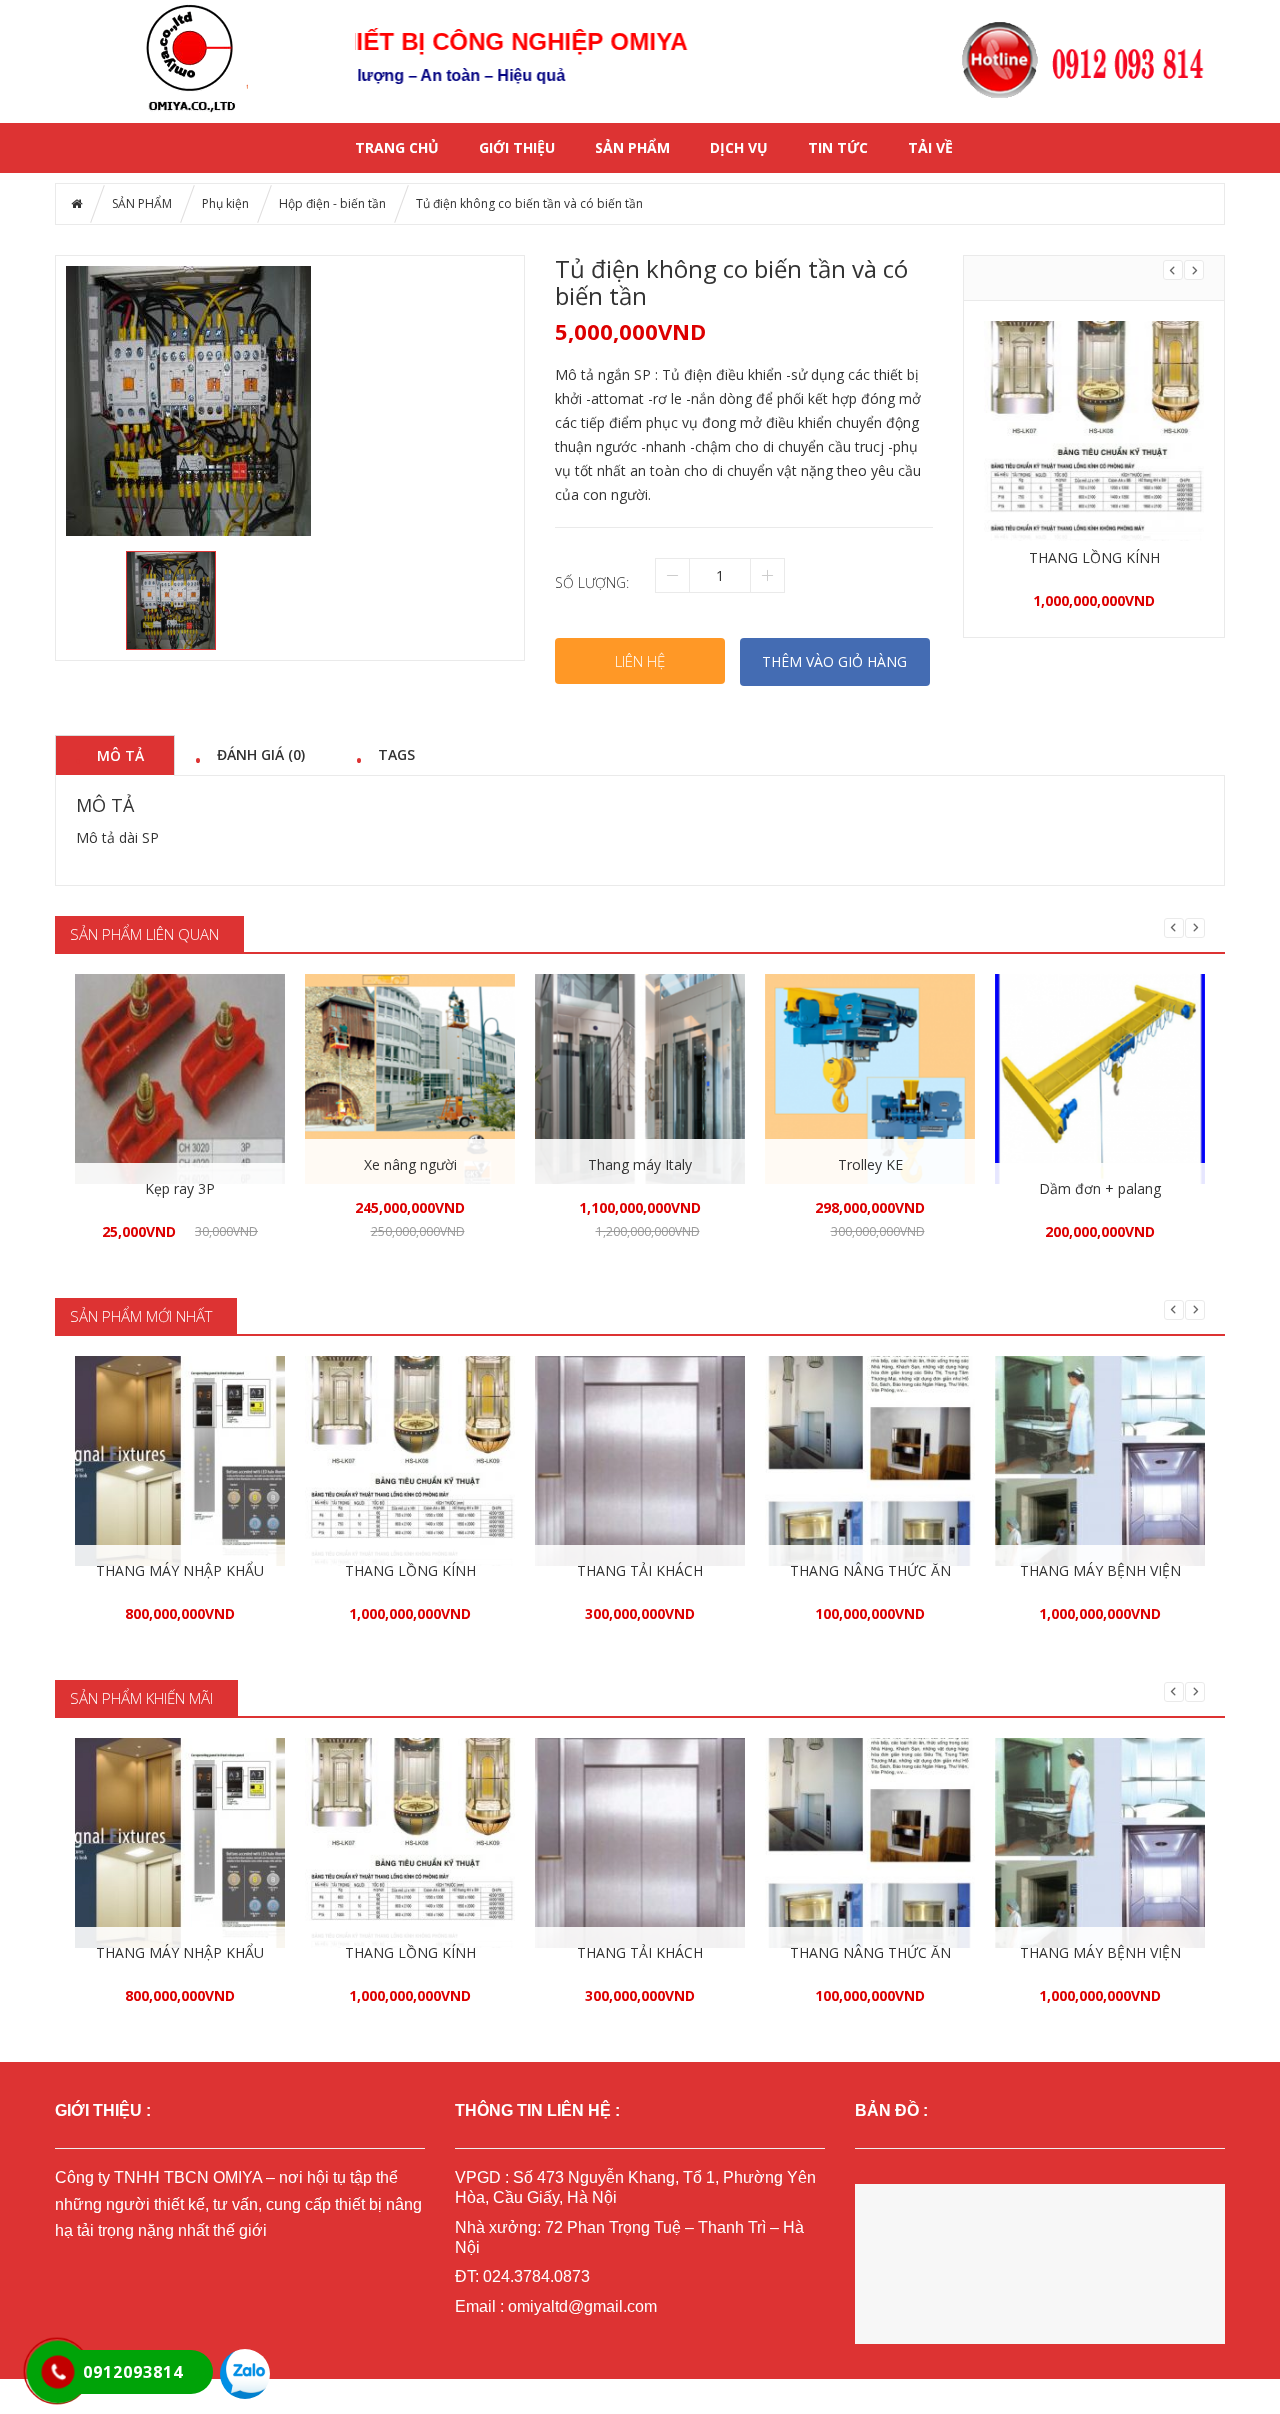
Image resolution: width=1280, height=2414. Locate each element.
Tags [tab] (396, 754)
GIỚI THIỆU (517, 147)
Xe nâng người (410, 1164)
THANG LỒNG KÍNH (1094, 557)
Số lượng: (592, 582)
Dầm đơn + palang (1100, 1188)
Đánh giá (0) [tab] (261, 754)
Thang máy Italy (640, 1164)
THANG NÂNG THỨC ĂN (870, 1570)
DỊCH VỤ (739, 147)
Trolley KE (870, 1164)
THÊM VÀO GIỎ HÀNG (834, 661)
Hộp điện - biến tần (332, 203)
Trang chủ (397, 147)
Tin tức (838, 147)
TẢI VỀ (930, 147)
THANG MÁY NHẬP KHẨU (180, 1570)
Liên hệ (640, 661)
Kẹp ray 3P (180, 1188)
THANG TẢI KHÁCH (640, 1570)
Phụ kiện (225, 203)
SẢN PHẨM (632, 147)
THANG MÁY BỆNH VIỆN (1100, 1570)
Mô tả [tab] (120, 755)
